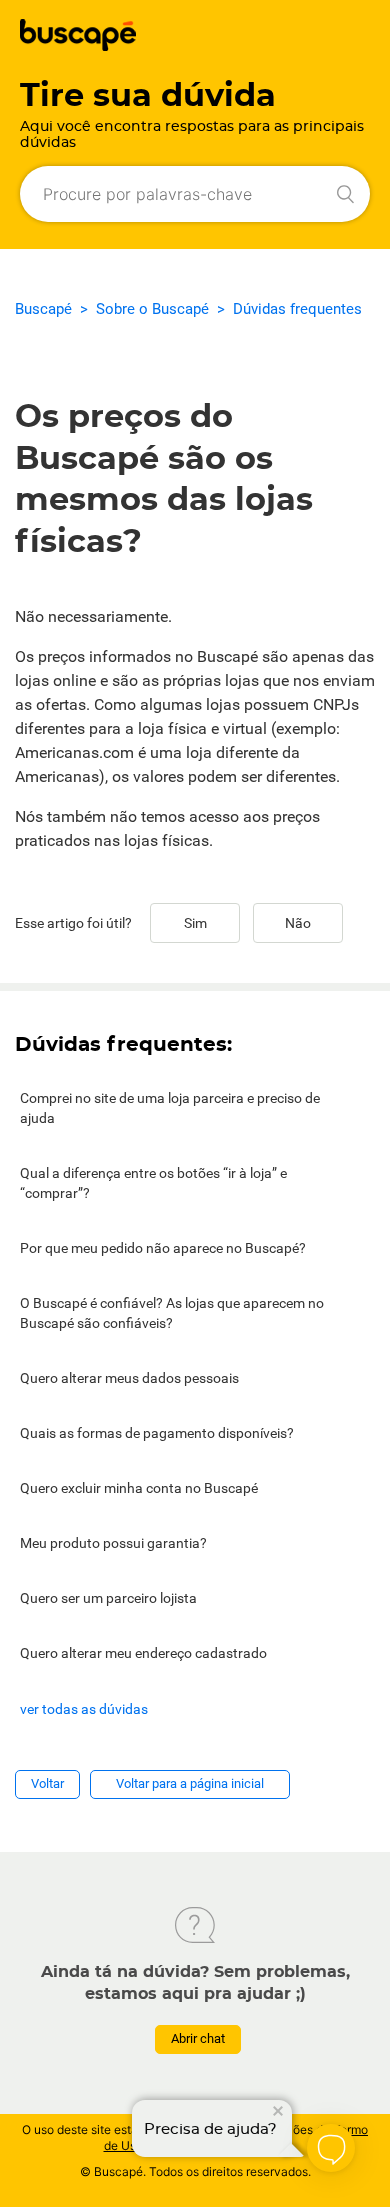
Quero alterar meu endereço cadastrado (143, 1653)
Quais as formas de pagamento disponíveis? (157, 1433)
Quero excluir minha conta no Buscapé (139, 1488)
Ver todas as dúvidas (84, 1709)
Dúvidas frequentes (297, 309)
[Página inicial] (78, 45)
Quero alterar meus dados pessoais (129, 1378)
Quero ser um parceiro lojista (108, 1598)
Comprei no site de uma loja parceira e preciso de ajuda (170, 1108)
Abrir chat (198, 2038)
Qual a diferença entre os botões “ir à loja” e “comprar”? (153, 1183)
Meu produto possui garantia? (113, 1543)
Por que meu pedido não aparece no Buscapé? (163, 1248)
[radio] (195, 923)
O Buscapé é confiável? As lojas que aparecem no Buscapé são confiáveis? (172, 1313)
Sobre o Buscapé (152, 309)
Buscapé (43, 309)
